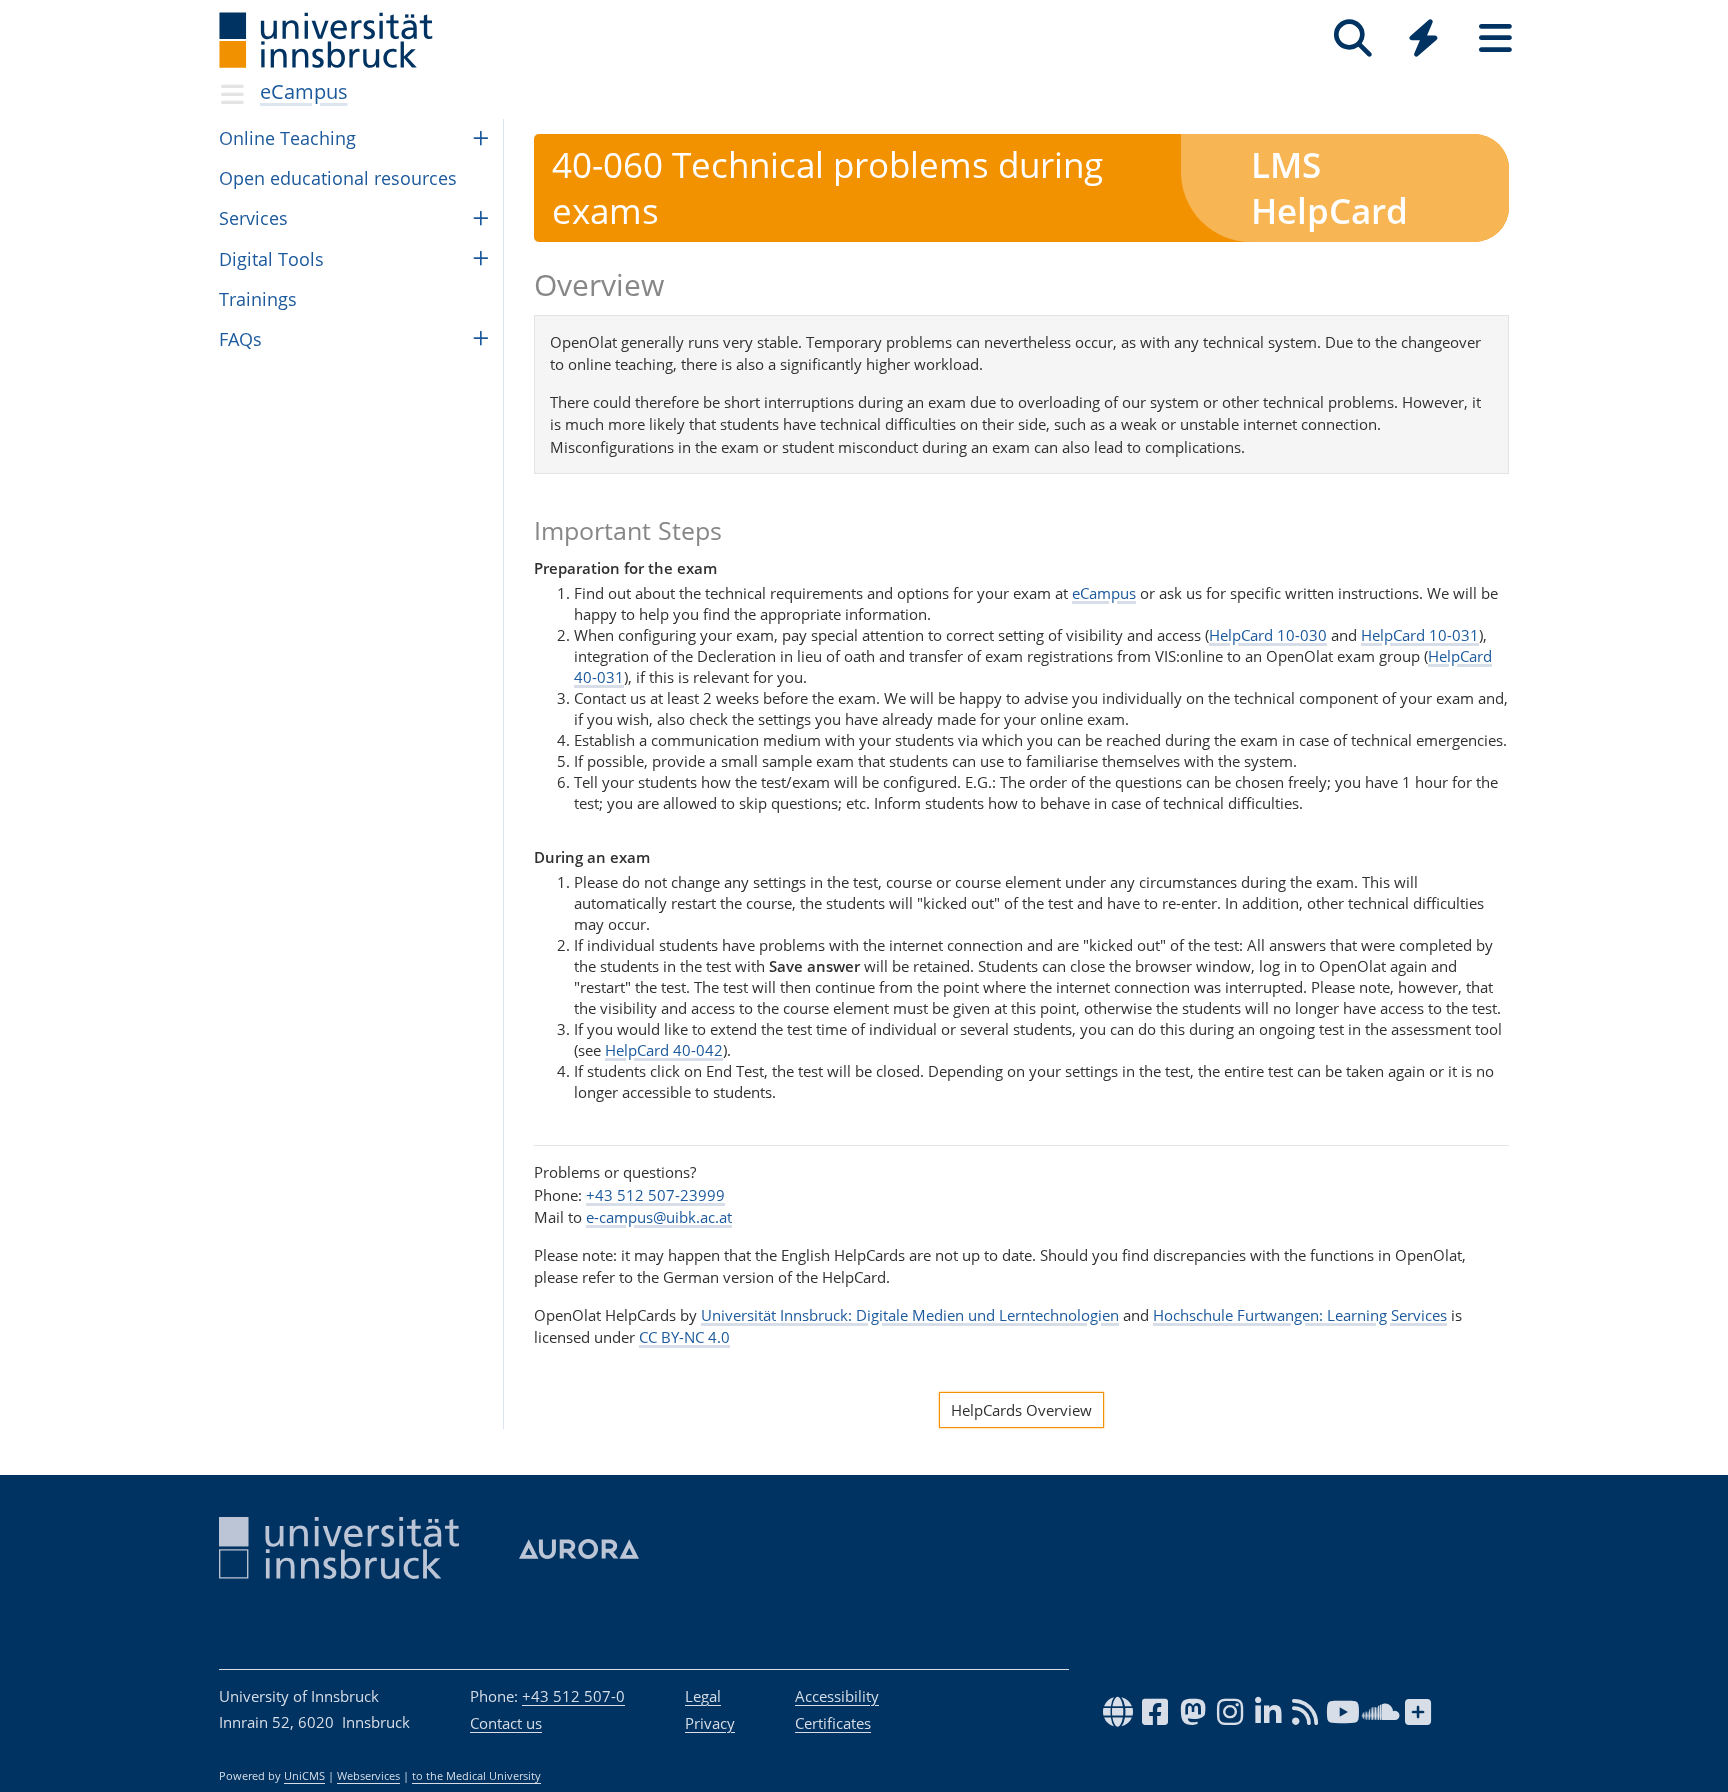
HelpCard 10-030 (1268, 635)
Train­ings (258, 299)
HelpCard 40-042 (664, 1050)
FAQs (240, 339)
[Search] (1352, 38)
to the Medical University (476, 1776)
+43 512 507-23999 (655, 1195)
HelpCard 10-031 (1420, 635)
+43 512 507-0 (573, 1696)
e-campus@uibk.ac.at (659, 1217)
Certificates (833, 1723)
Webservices (368, 1776)
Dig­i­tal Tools (271, 259)
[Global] (1424, 40)
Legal (703, 1696)
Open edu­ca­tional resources (338, 178)
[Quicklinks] (1423, 38)
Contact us (506, 1723)
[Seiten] (1495, 38)
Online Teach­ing (287, 138)
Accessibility (837, 1696)
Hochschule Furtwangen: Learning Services (1300, 1315)
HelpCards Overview (1021, 1410)
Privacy (710, 1723)
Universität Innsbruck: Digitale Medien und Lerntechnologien (910, 1315)
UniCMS (304, 1776)
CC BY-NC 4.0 (684, 1337)
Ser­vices (253, 218)
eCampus (304, 91)
